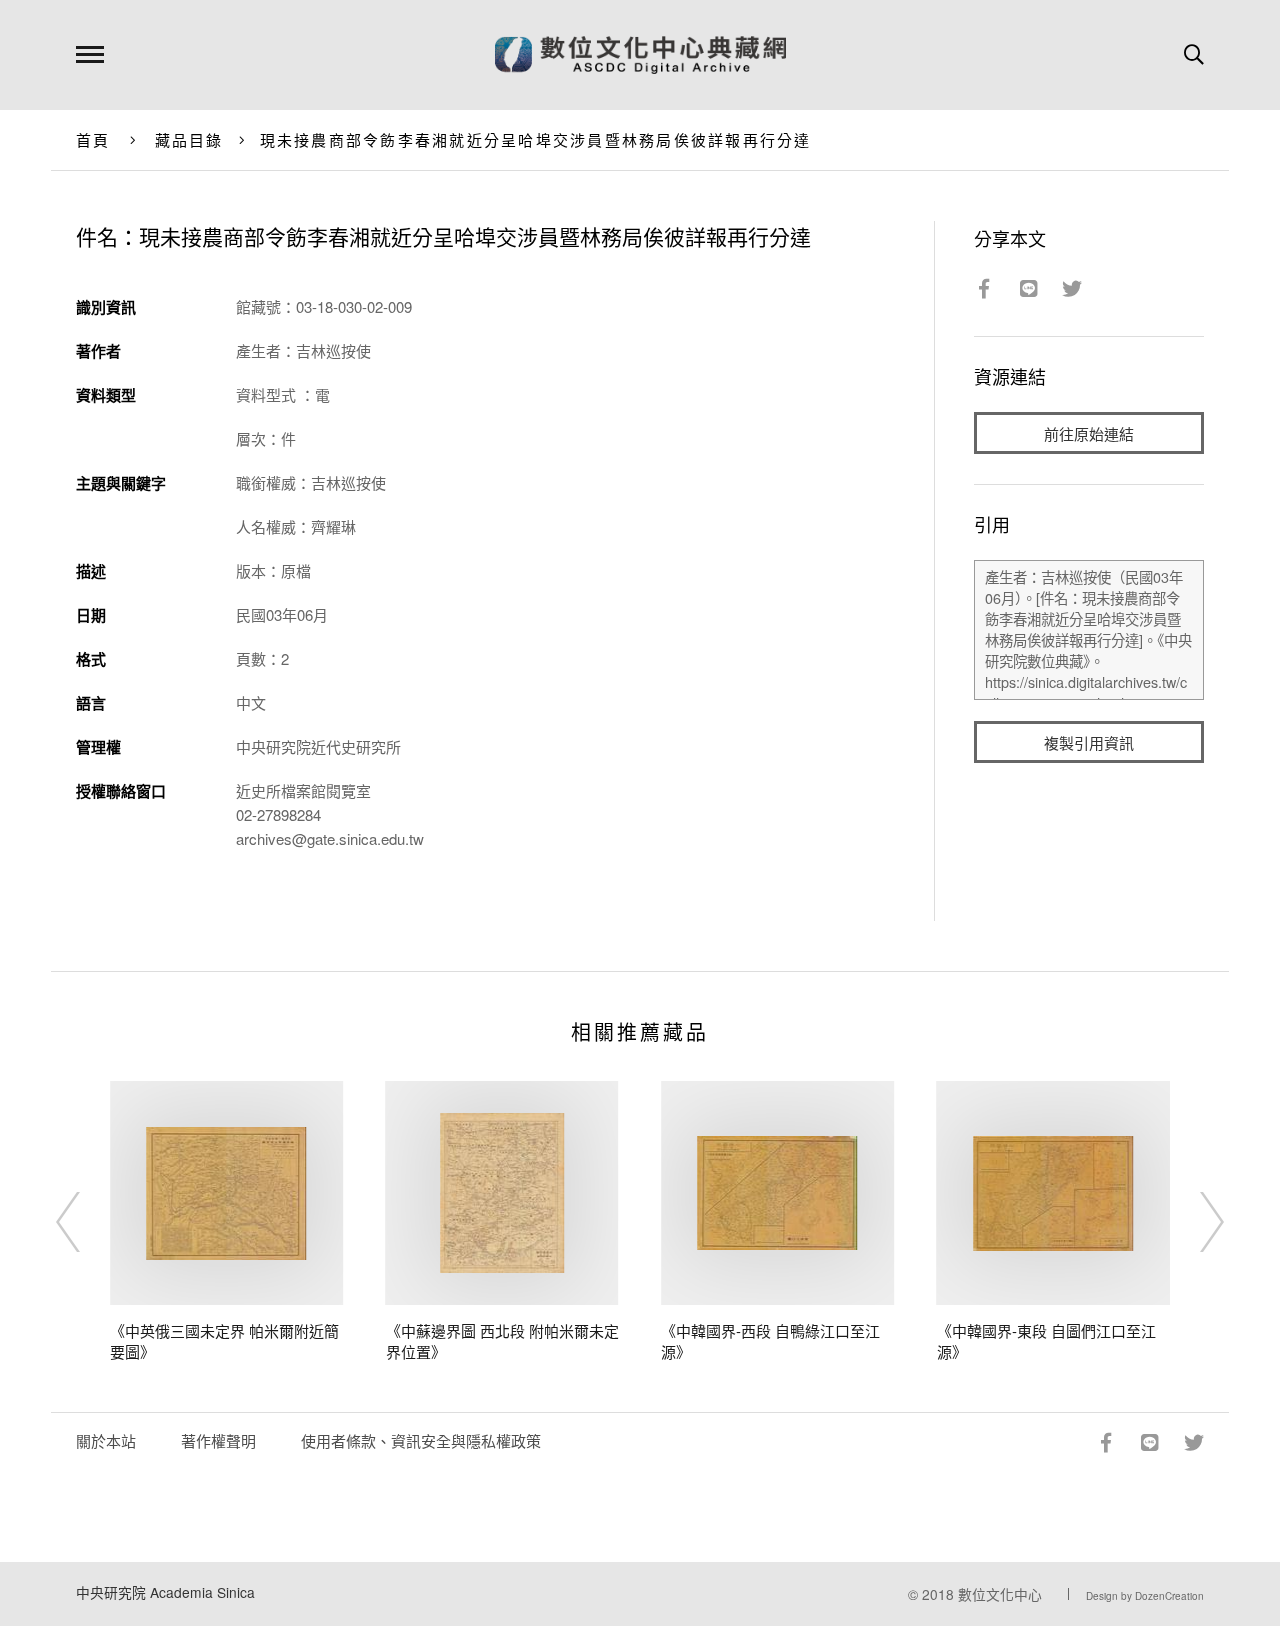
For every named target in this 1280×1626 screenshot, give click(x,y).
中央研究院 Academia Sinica (165, 1592)
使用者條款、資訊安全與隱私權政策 (421, 1440)
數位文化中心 (1000, 1594)
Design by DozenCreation (1145, 1596)
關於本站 (106, 1440)
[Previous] (86, 1222)
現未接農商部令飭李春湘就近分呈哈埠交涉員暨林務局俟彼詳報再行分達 (536, 139)
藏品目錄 (189, 139)
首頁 (93, 139)
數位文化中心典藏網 (640, 55)
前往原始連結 (1089, 433)
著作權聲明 (218, 1440)
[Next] (1194, 1222)
